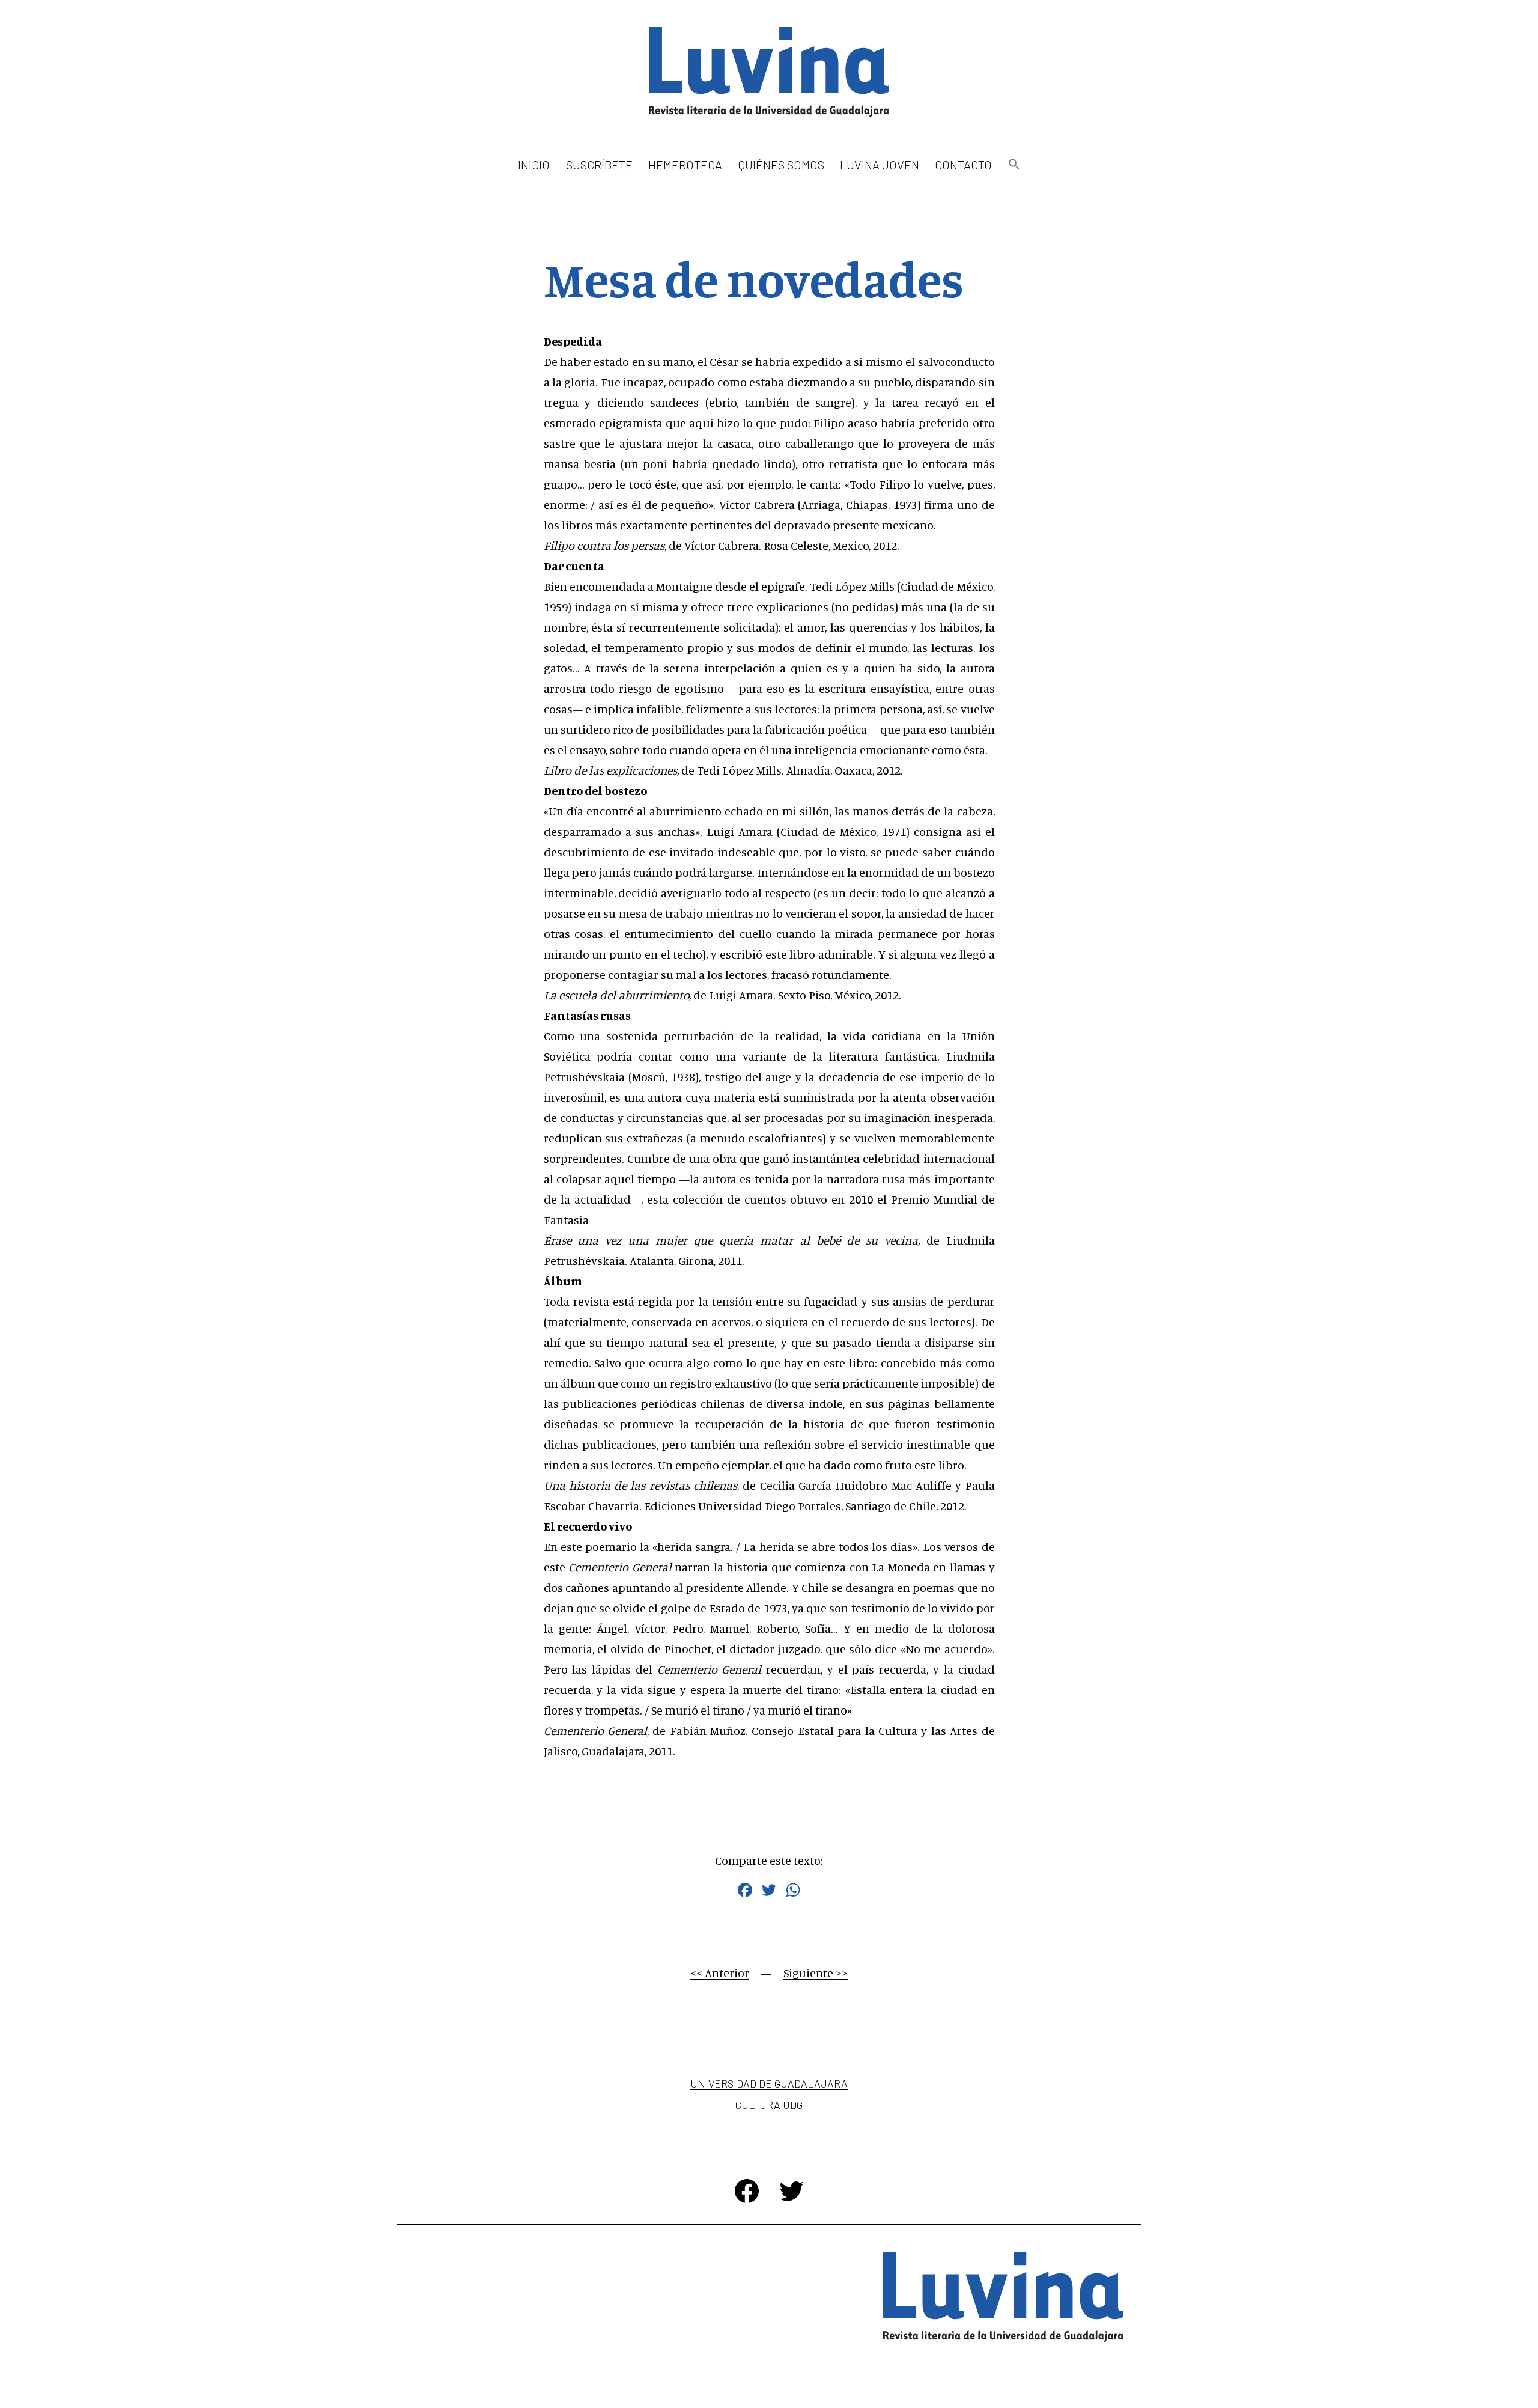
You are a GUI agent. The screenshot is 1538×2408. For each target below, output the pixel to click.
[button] (1014, 165)
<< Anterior (720, 1973)
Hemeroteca (685, 165)
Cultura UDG (769, 2105)
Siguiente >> (816, 1973)
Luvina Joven (880, 165)
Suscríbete (599, 165)
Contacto (963, 165)
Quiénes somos (781, 165)
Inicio (534, 165)
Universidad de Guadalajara (769, 2083)
